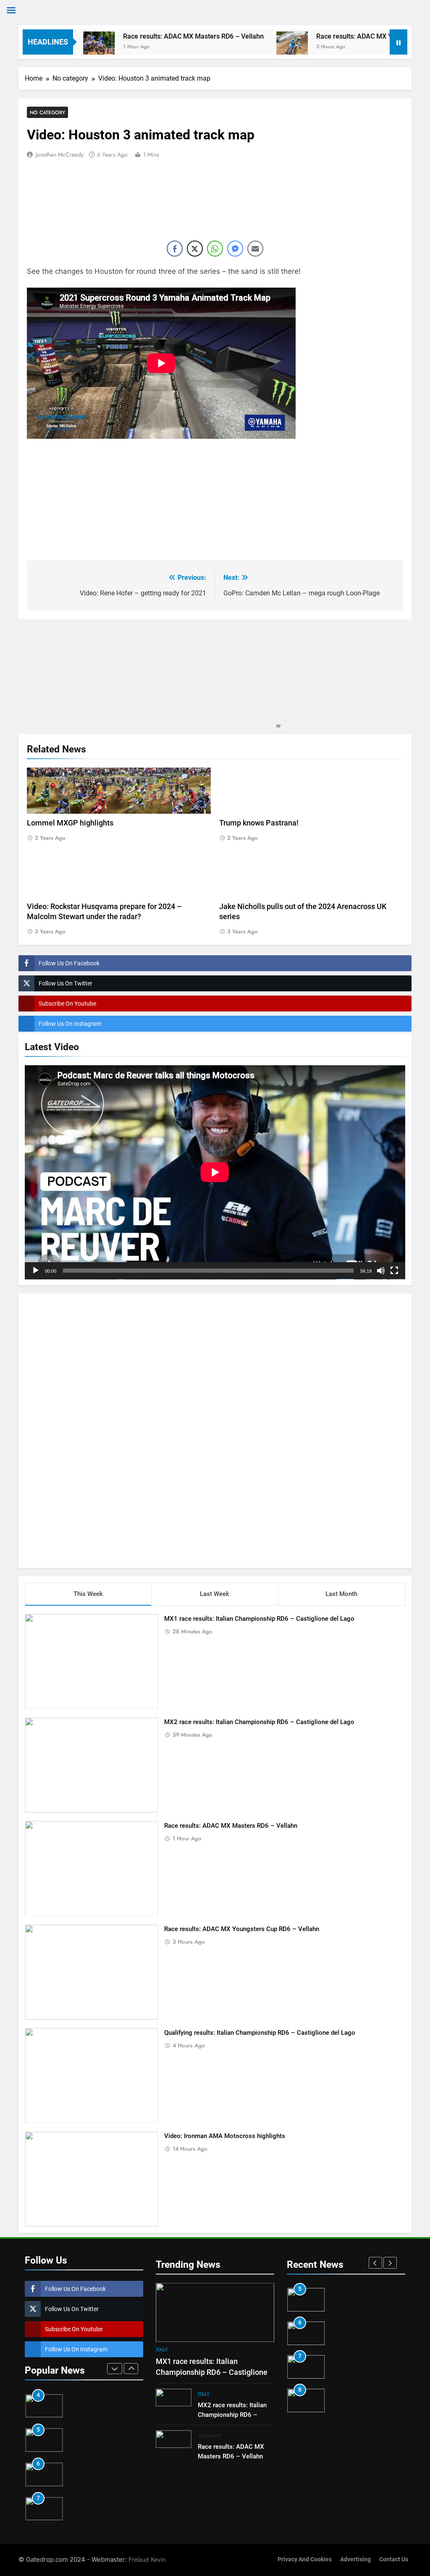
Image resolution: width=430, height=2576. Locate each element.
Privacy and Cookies (305, 2559)
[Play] (36, 1271)
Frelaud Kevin (147, 2559)
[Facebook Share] (175, 249)
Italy (162, 2350)
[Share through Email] (255, 249)
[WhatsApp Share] (215, 249)
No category (47, 112)
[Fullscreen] (394, 1271)
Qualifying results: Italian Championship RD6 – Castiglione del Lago (260, 2033)
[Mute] (381, 1271)
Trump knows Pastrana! (259, 823)
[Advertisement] (215, 1429)
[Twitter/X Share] (195, 249)
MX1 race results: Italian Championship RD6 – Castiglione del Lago (259, 1619)
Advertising (355, 2559)
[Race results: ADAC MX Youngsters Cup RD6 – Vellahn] (231, 47)
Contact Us (394, 2559)
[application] (215, 1172)
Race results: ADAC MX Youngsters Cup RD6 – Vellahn (337, 36)
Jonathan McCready (60, 155)
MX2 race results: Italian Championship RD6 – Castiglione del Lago (259, 1722)
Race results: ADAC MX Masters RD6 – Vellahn (132, 36)
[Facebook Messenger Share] (235, 249)
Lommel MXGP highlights (70, 823)
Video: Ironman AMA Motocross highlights (225, 2136)
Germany (210, 2436)
